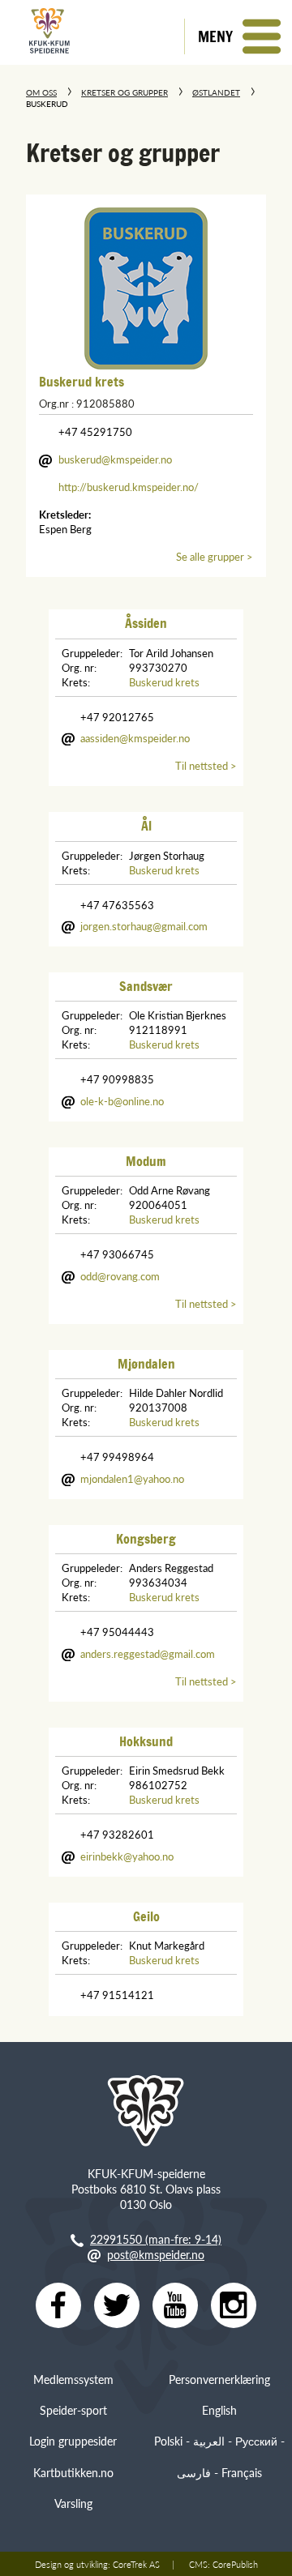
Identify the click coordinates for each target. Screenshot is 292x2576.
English (219, 2410)
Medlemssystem (73, 2379)
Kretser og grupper (125, 92)
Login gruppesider (73, 2441)
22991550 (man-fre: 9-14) (156, 2239)
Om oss (41, 92)
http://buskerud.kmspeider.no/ (129, 487)
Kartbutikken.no (73, 2472)
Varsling (73, 2503)
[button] (238, 36)
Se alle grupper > (215, 557)
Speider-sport (73, 2410)
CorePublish (235, 2564)
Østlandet (216, 92)
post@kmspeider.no (156, 2254)
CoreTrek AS (136, 2564)
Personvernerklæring (219, 2379)
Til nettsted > (206, 766)
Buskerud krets (82, 382)
